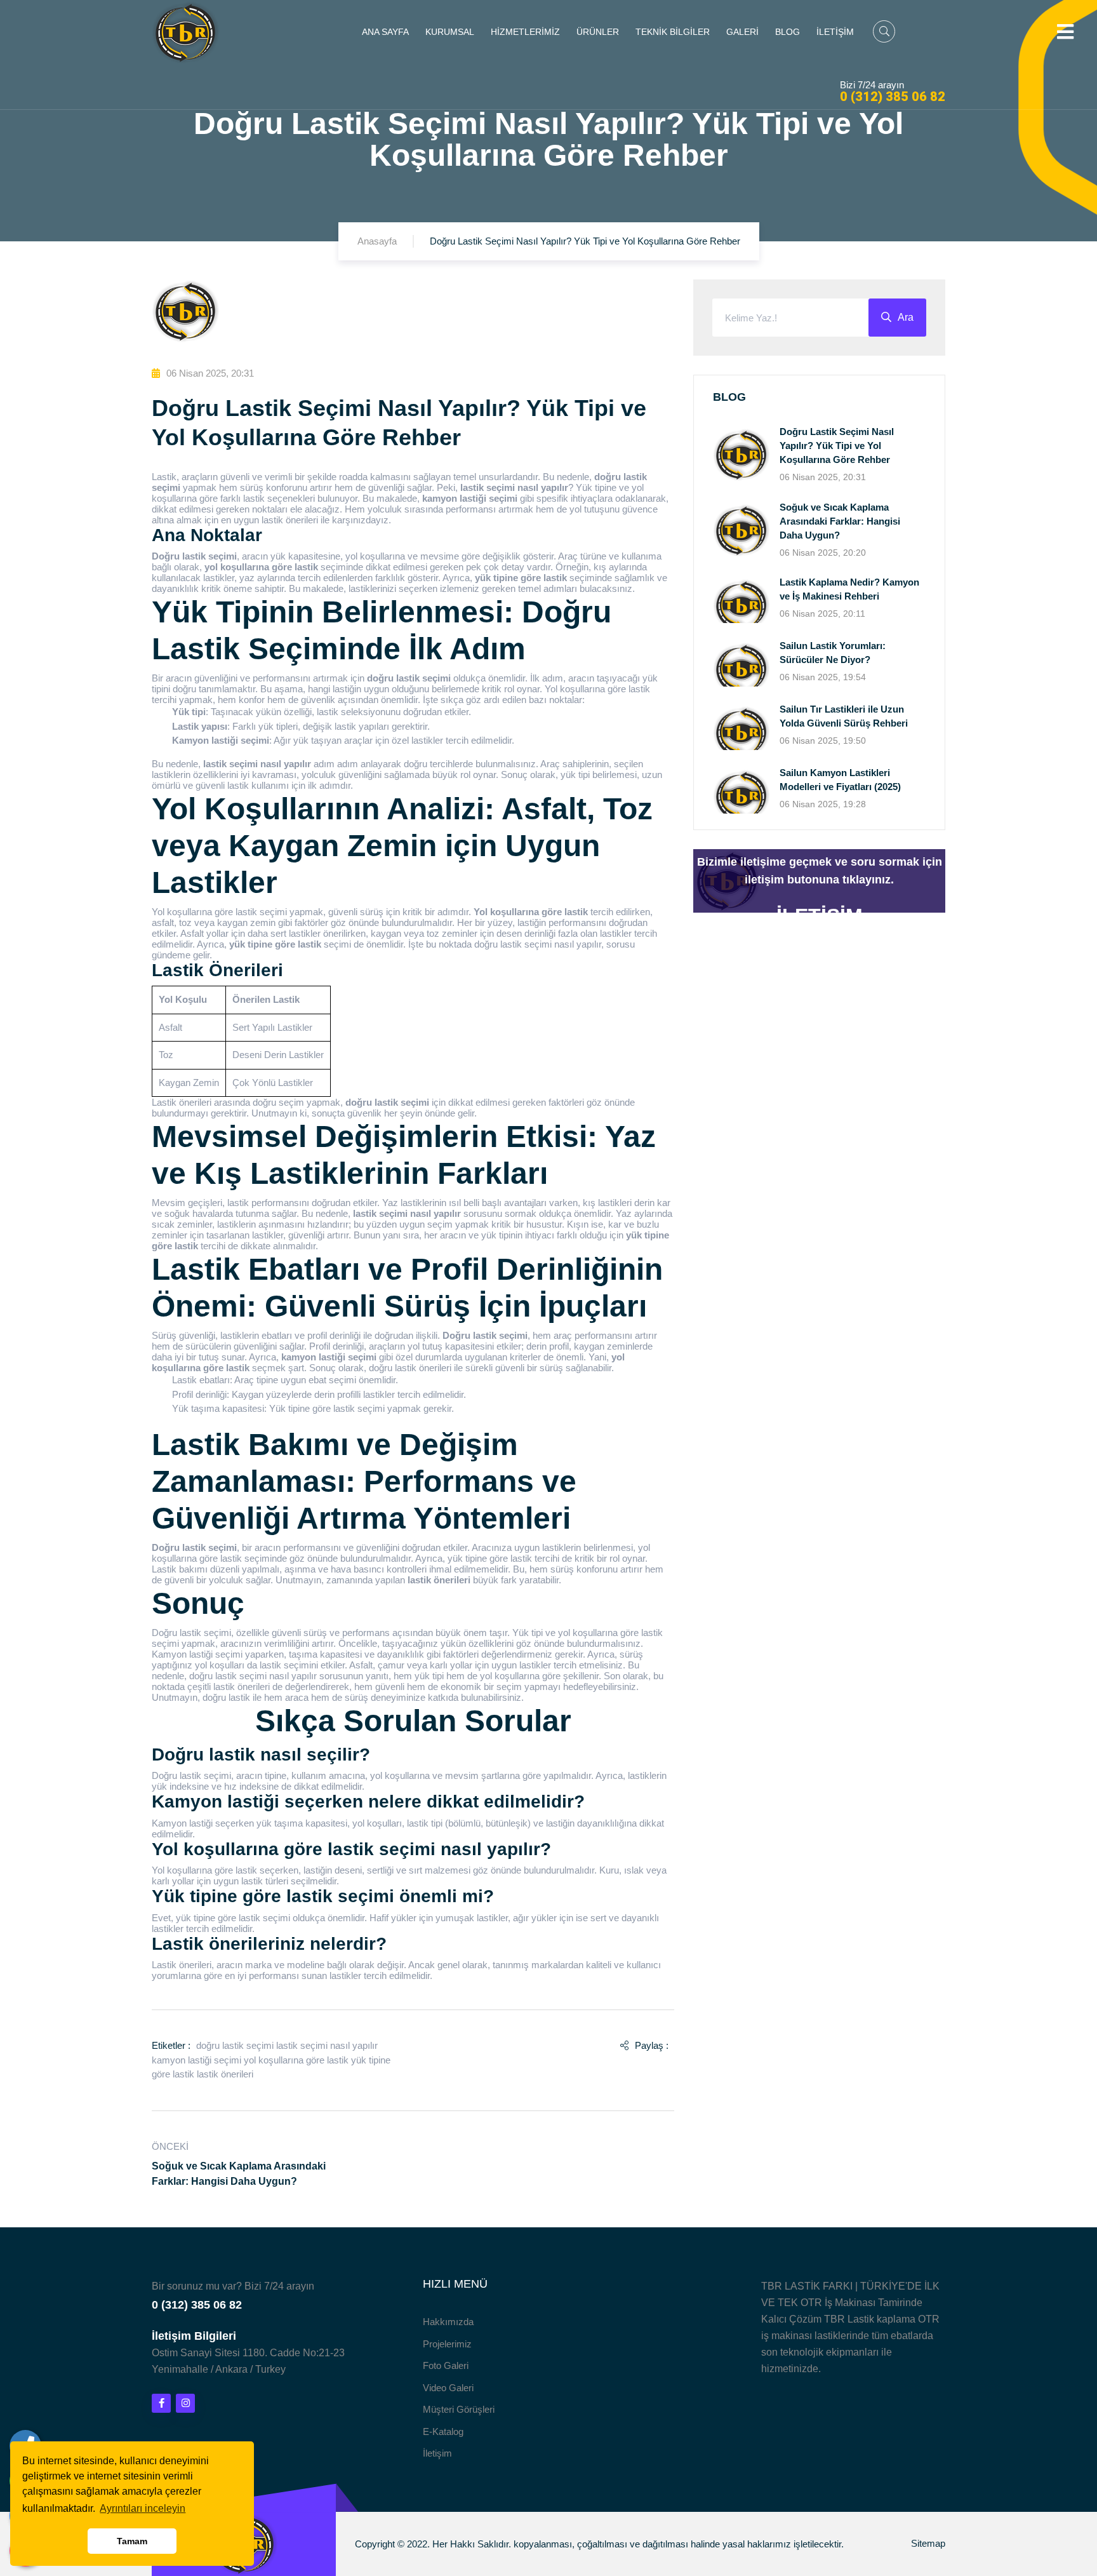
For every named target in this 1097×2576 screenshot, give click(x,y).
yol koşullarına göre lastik (296, 2060)
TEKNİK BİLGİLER (673, 32)
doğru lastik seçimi (235, 2045)
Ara (906, 317)
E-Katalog (443, 2432)
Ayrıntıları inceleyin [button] (143, 2508)
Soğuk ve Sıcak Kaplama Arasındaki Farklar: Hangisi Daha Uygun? (840, 521)
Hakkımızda (448, 2322)
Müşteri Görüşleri (459, 2409)
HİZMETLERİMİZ (525, 32)
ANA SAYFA (385, 32)
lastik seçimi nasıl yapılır (327, 2045)
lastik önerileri (225, 2074)
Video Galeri (448, 2388)
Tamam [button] (132, 2541)
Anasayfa (377, 241)
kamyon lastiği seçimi (196, 2060)
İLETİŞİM (835, 32)
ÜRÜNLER (598, 32)
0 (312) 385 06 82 (893, 97)
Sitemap (928, 2543)
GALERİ (742, 32)
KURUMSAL (450, 32)
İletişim (437, 2453)
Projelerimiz (447, 2344)
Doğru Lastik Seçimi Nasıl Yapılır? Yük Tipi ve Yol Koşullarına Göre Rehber (837, 446)
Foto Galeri (446, 2365)
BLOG (788, 32)
